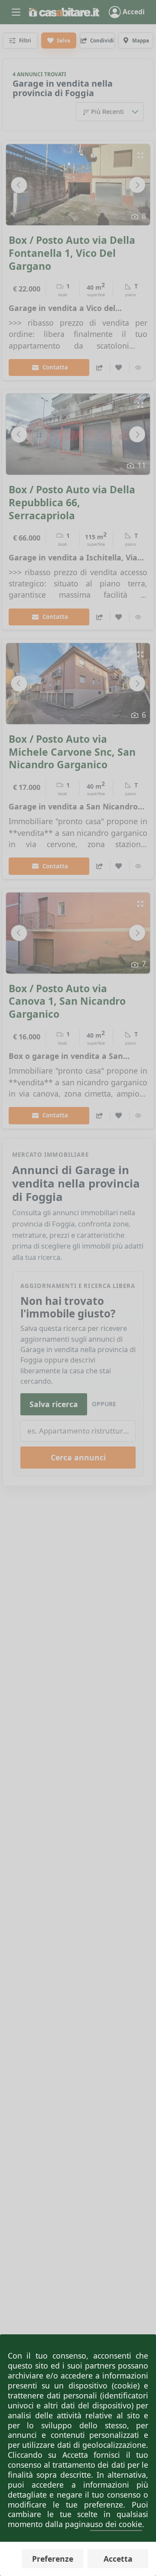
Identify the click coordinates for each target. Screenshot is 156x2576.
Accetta (118, 2559)
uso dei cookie (116, 2524)
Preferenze (53, 2559)
